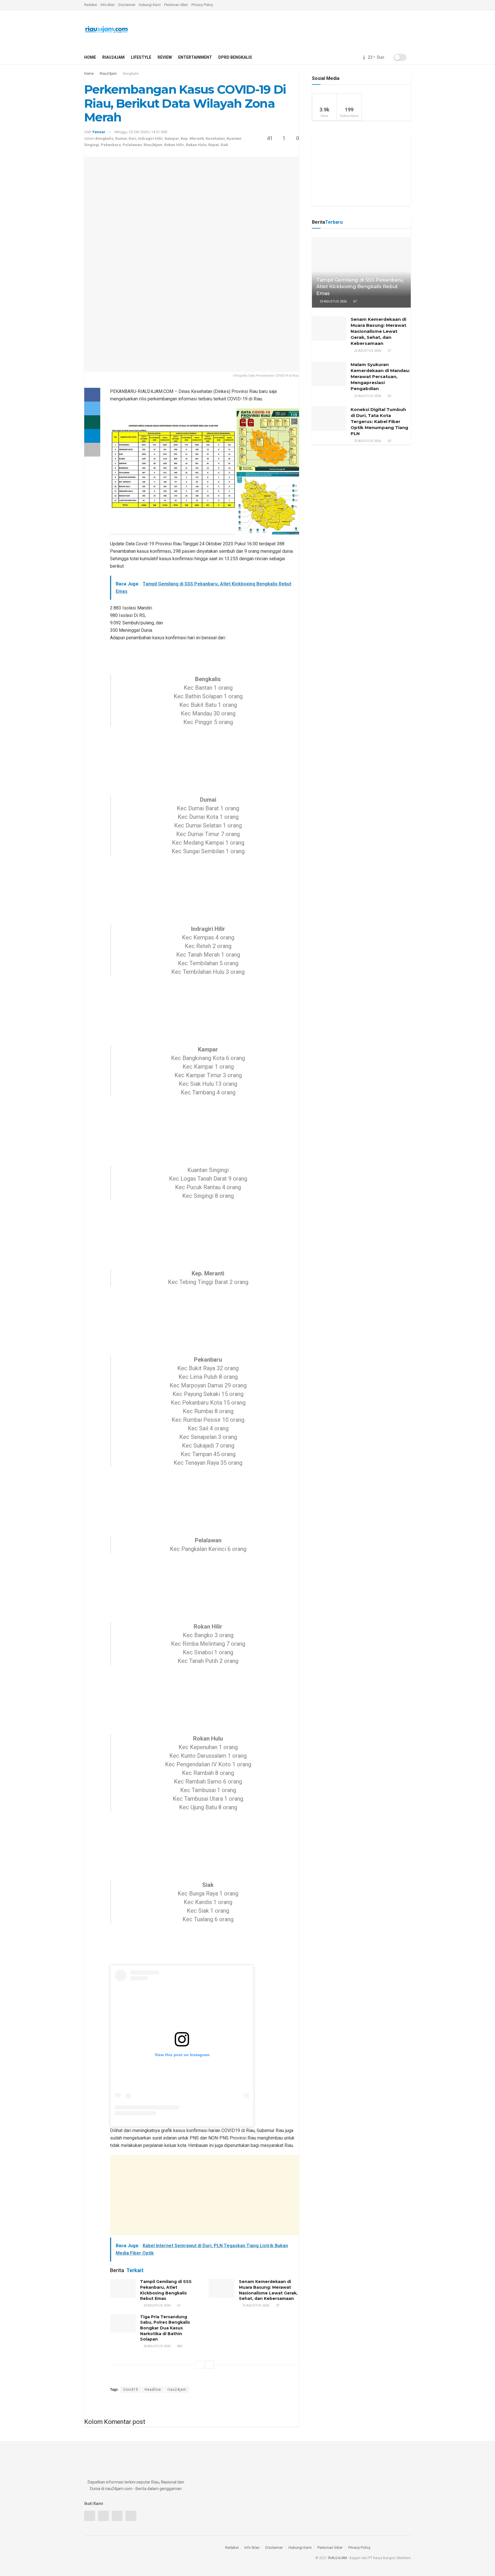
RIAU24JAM (337, 2558)
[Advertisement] (205, 2195)
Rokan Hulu (196, 145)
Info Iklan (108, 5)
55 (389, 396)
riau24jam (177, 2390)
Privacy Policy (202, 5)
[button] (173, 471)
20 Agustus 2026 (157, 2346)
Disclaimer (127, 5)
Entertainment (195, 57)
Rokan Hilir (174, 145)
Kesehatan (215, 138)
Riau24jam (113, 57)
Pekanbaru (111, 145)
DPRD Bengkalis (235, 57)
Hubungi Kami (150, 5)
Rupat (213, 145)
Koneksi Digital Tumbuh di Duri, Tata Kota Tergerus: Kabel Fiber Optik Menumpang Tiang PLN (379, 421)
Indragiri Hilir (151, 138)
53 (389, 441)
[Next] (210, 2365)
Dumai (121, 138)
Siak (224, 145)
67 (178, 2305)
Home (90, 57)
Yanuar (99, 132)
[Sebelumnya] (199, 2365)
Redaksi (91, 5)
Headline (153, 2390)
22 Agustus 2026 (255, 2305)
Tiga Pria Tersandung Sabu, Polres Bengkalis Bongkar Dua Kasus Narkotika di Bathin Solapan (165, 2328)
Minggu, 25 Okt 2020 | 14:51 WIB (141, 132)
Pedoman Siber (176, 5)
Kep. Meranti (192, 138)
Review (165, 57)
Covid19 (131, 2390)
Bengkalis (131, 74)
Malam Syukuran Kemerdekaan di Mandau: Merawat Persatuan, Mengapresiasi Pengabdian (380, 376)
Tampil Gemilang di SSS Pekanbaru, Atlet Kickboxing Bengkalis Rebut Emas (166, 2290)
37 (277, 2305)
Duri (132, 138)
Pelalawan (132, 145)
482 (179, 2346)
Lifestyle (141, 57)
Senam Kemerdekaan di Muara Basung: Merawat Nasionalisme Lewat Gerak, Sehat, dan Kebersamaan (268, 2290)
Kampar (172, 138)
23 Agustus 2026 (157, 2305)
